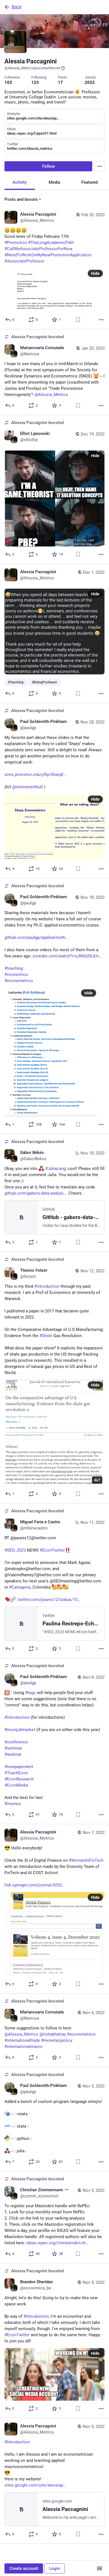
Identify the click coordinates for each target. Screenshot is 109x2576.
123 (35, 82)
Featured (89, 182)
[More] (101, 320)
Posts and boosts (21, 199)
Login (54, 2568)
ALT (97, 1480)
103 (8, 82)
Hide (95, 273)
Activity (20, 182)
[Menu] (99, 166)
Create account (24, 2568)
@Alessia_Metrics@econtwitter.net (32, 68)
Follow (48, 166)
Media (54, 182)
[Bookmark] (78, 320)
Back (17, 7)
